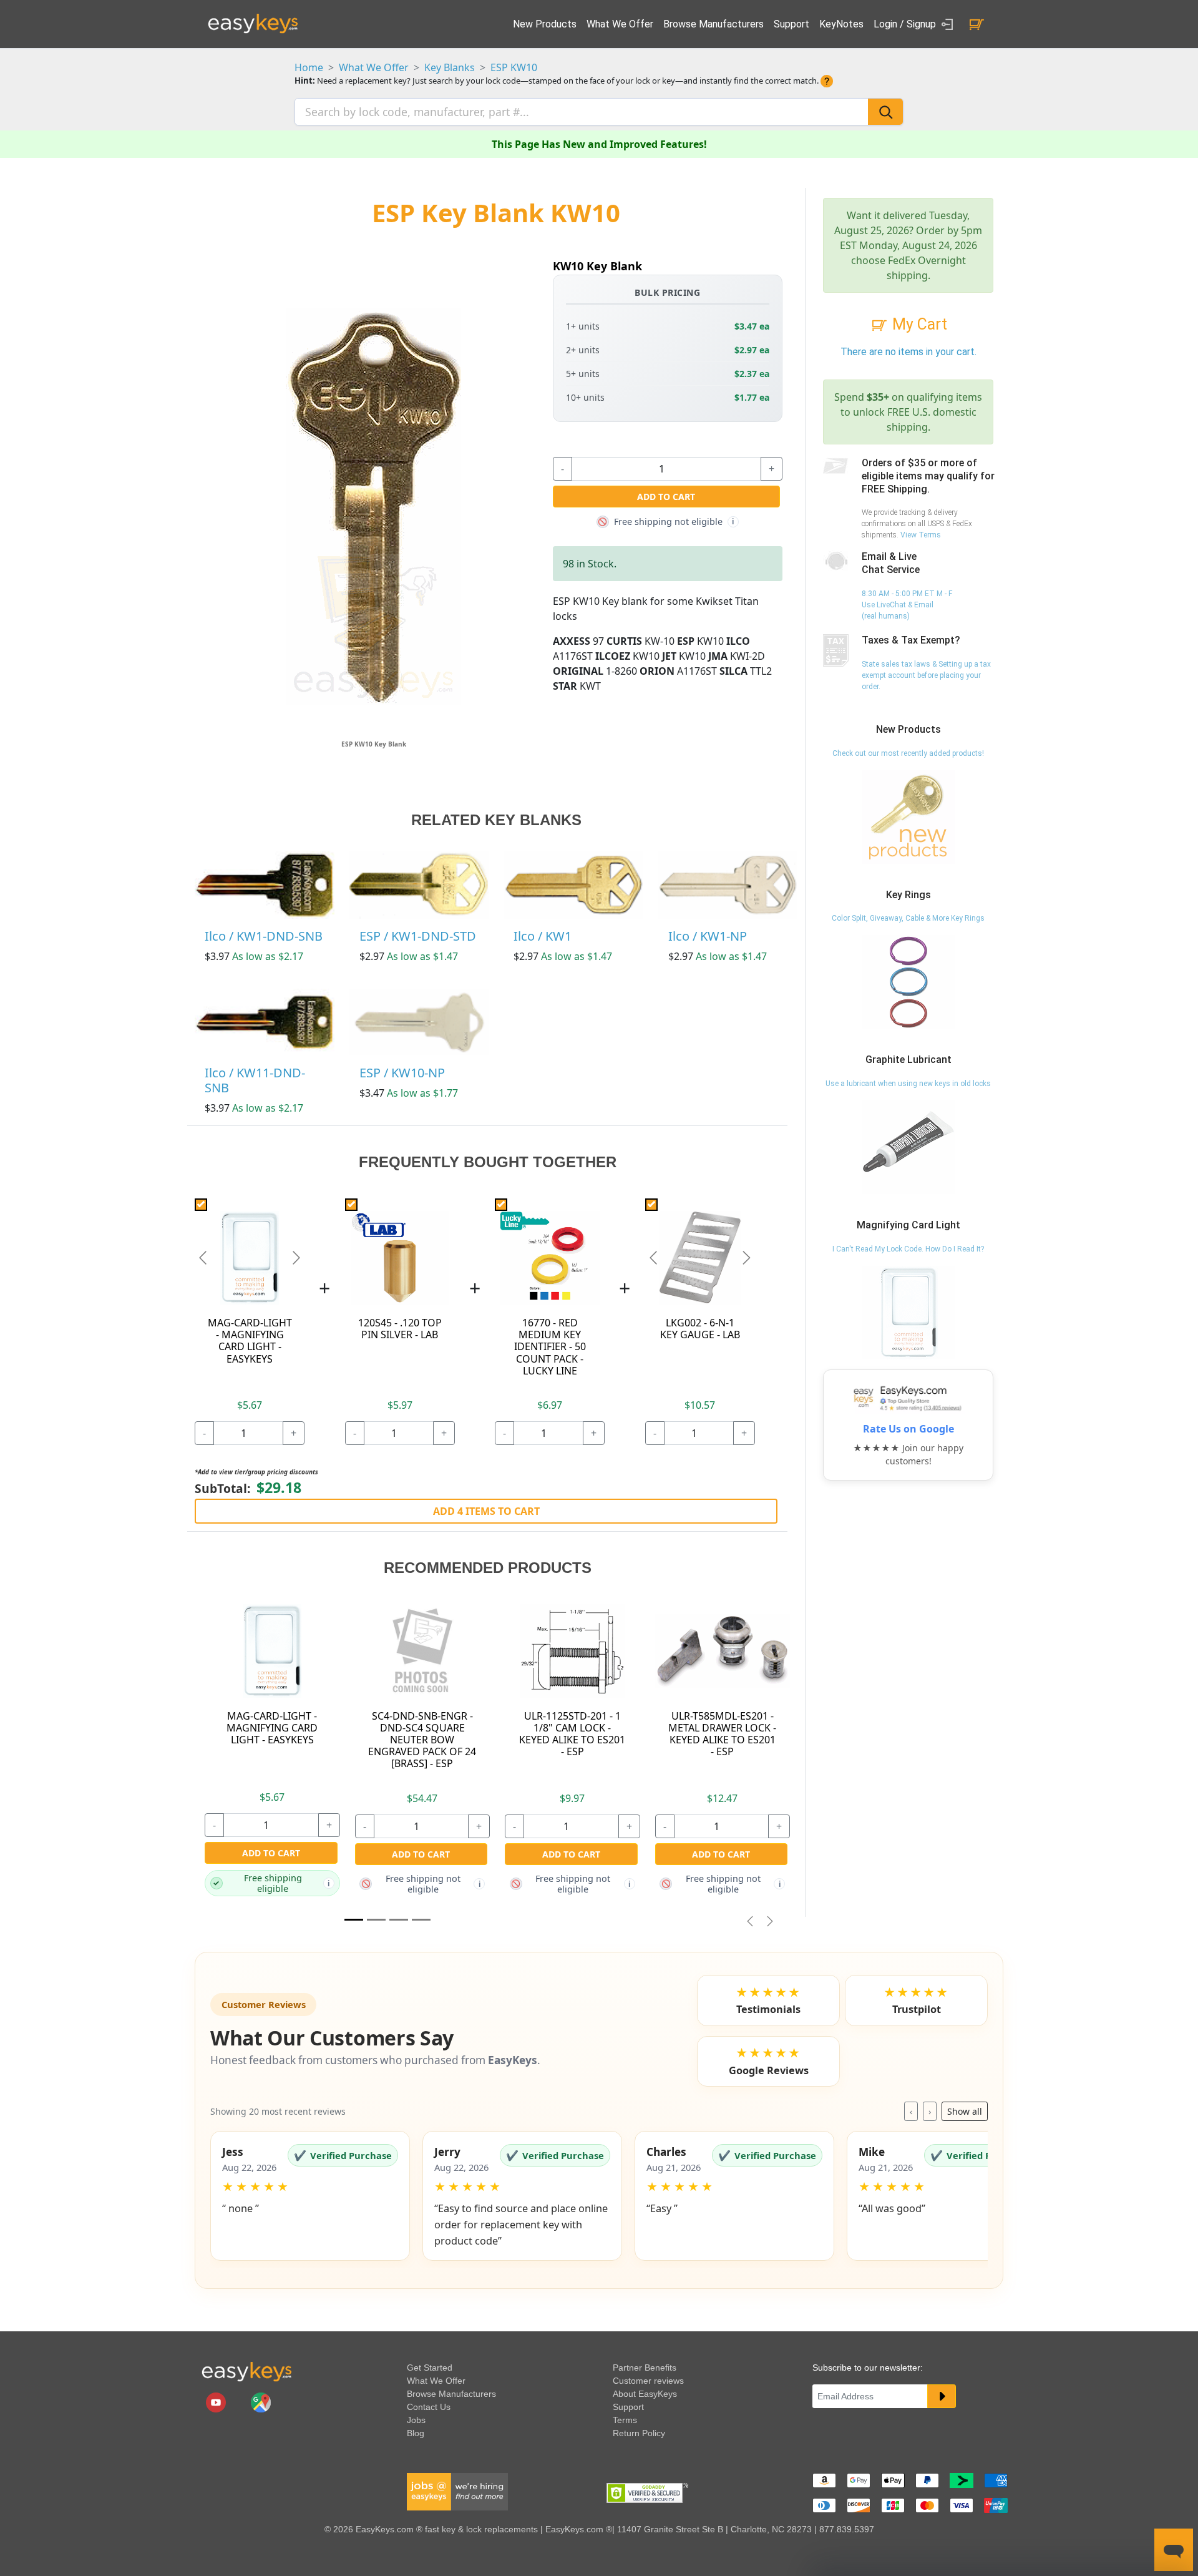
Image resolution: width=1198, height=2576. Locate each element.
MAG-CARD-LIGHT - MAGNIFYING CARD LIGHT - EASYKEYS (250, 1341)
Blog (416, 2433)
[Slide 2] (399, 1920)
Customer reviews (648, 2381)
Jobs (416, 2420)
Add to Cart (666, 497)
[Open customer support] (1174, 2550)
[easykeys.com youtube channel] (217, 2402)
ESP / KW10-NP (402, 1073)
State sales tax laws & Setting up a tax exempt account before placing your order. (926, 675)
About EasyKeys (645, 2394)
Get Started (430, 2368)
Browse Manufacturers (713, 24)
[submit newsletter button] (942, 2396)
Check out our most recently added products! (908, 753)
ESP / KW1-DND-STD (418, 936)
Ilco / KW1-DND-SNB (264, 936)
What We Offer (620, 24)
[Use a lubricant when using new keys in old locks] (908, 1147)
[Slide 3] (421, 1920)
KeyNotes (841, 24)
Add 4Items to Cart (486, 1511)
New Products (545, 24)
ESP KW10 (514, 67)
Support (791, 24)
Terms (625, 2420)
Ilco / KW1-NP (708, 936)
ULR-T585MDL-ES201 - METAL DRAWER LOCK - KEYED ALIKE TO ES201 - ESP (722, 1734)
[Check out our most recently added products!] (908, 816)
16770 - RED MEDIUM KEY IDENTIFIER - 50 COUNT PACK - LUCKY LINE (550, 1347)
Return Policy (639, 2433)
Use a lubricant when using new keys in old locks (908, 1084)
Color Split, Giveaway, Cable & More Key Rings (908, 918)
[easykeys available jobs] (457, 2491)
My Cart (918, 324)
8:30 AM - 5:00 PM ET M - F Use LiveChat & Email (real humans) (907, 605)
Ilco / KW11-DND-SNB (255, 1080)
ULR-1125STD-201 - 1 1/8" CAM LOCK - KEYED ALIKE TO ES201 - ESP (572, 1734)
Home (309, 67)
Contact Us (429, 2407)
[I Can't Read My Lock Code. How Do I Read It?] (908, 1312)
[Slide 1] (354, 1920)
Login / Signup (906, 24)
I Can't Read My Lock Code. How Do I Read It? (908, 1249)
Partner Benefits (645, 2368)
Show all (965, 2111)
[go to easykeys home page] (246, 2371)
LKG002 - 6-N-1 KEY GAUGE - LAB (700, 1329)
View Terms (921, 535)
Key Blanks (450, 67)
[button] (310, 2196)
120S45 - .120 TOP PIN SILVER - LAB (400, 1329)
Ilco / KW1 (543, 936)
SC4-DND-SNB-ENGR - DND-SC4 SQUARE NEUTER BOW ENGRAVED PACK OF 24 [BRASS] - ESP (422, 1740)
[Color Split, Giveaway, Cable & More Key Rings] (908, 982)
